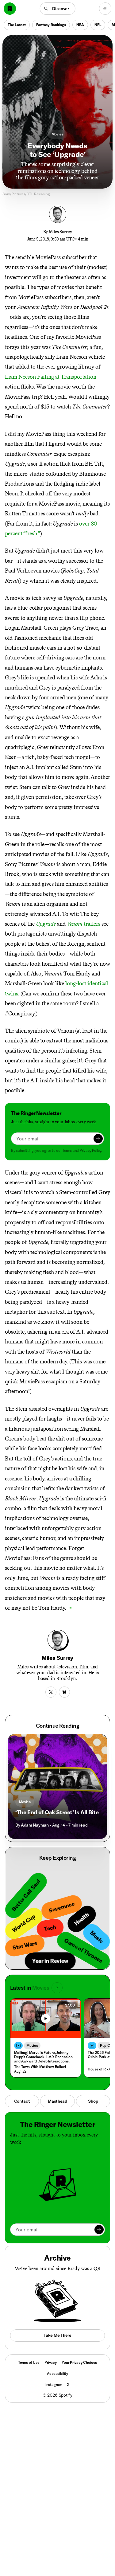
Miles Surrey (60, 232)
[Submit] (98, 1139)
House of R (97, 2069)
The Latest (17, 25)
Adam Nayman (35, 1825)
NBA (80, 25)
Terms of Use (29, 2362)
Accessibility (57, 2373)
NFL (98, 25)
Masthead (57, 2101)
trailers (84, 924)
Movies (57, 134)
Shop (93, 2101)
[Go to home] (10, 9)
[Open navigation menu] (105, 9)
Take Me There (57, 2335)
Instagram (54, 2384)
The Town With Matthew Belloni (40, 2067)
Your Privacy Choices (79, 2363)
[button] (57, 9)
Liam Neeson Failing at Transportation (51, 377)
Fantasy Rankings (51, 25)
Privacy (51, 2362)
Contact (22, 2101)
